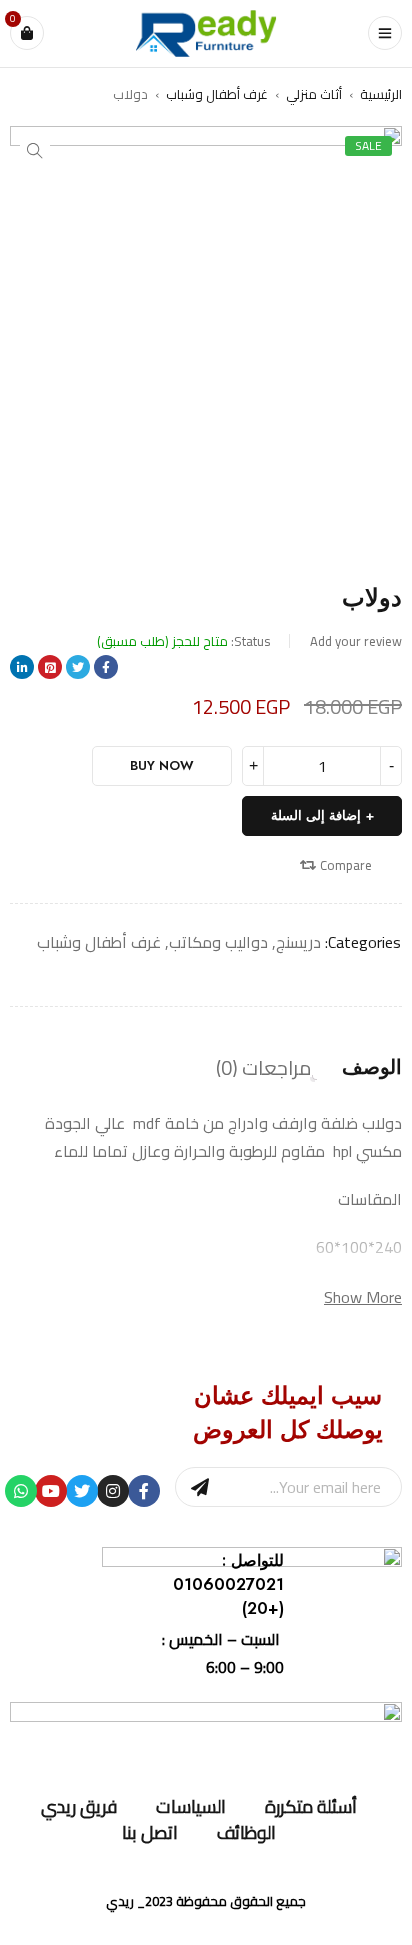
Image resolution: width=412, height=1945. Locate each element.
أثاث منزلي (314, 94)
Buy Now (162, 765)
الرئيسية (381, 94)
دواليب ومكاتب (218, 942)
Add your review (356, 641)
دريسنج (298, 942)
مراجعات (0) (264, 1068)
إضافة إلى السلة (316, 815)
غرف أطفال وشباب (217, 94)
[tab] (372, 1068)
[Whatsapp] (21, 1491)
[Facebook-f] (144, 1491)
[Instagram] (113, 1491)
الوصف (372, 1068)
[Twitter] (82, 1491)
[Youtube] (51, 1491)
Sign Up (200, 1487)
